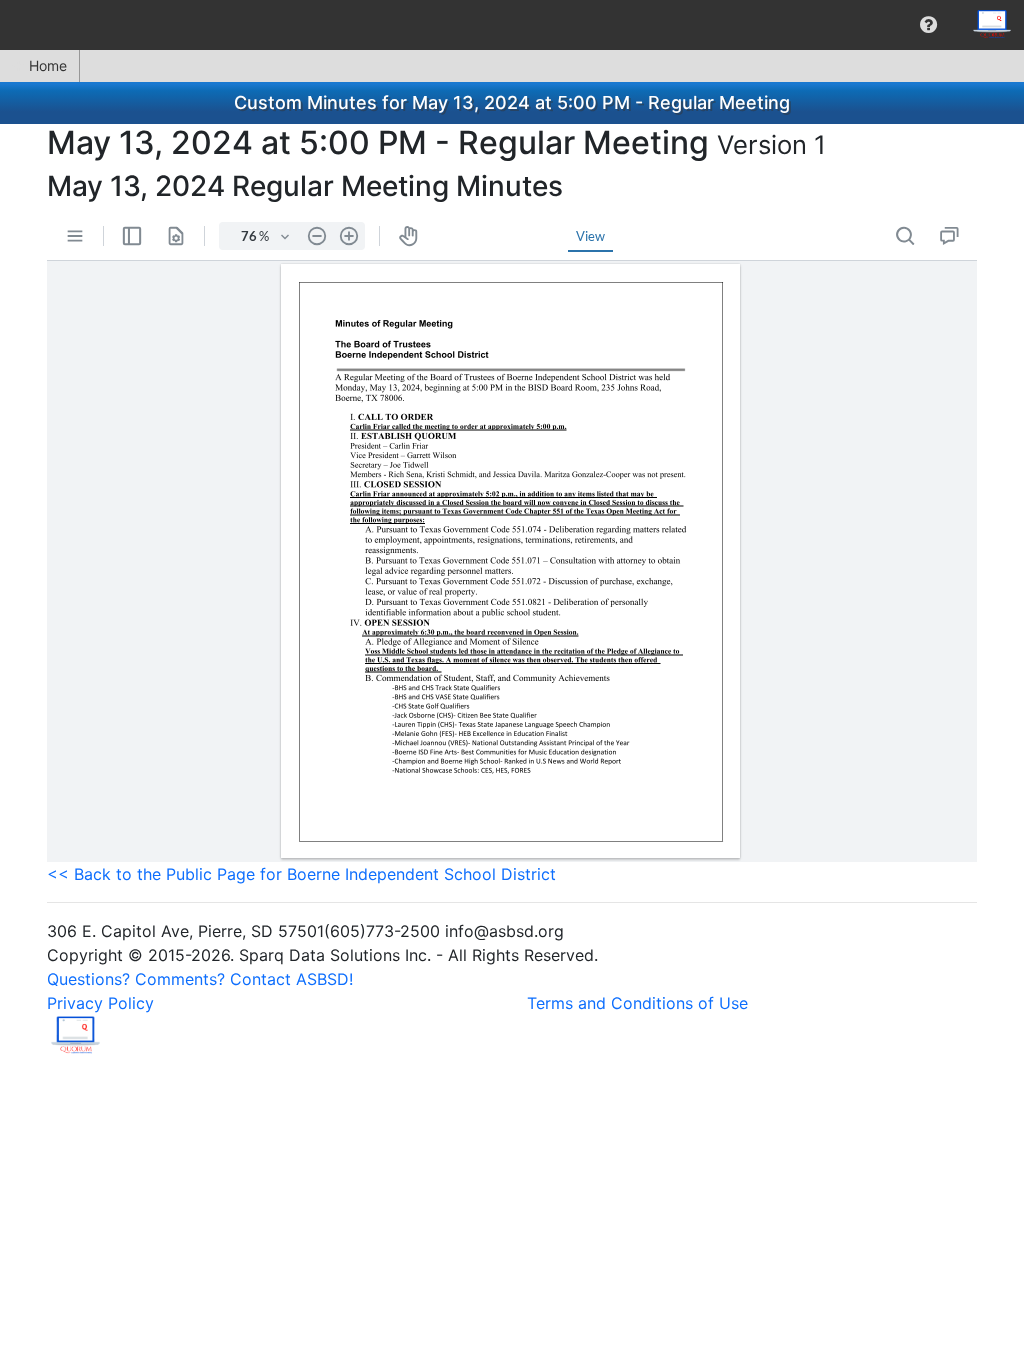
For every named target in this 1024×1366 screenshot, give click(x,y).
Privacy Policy (100, 1003)
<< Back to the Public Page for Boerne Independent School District (301, 874)
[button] (928, 25)
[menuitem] (928, 25)
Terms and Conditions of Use (637, 1003)
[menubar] (512, 25)
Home (48, 65)
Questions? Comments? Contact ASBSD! (200, 979)
